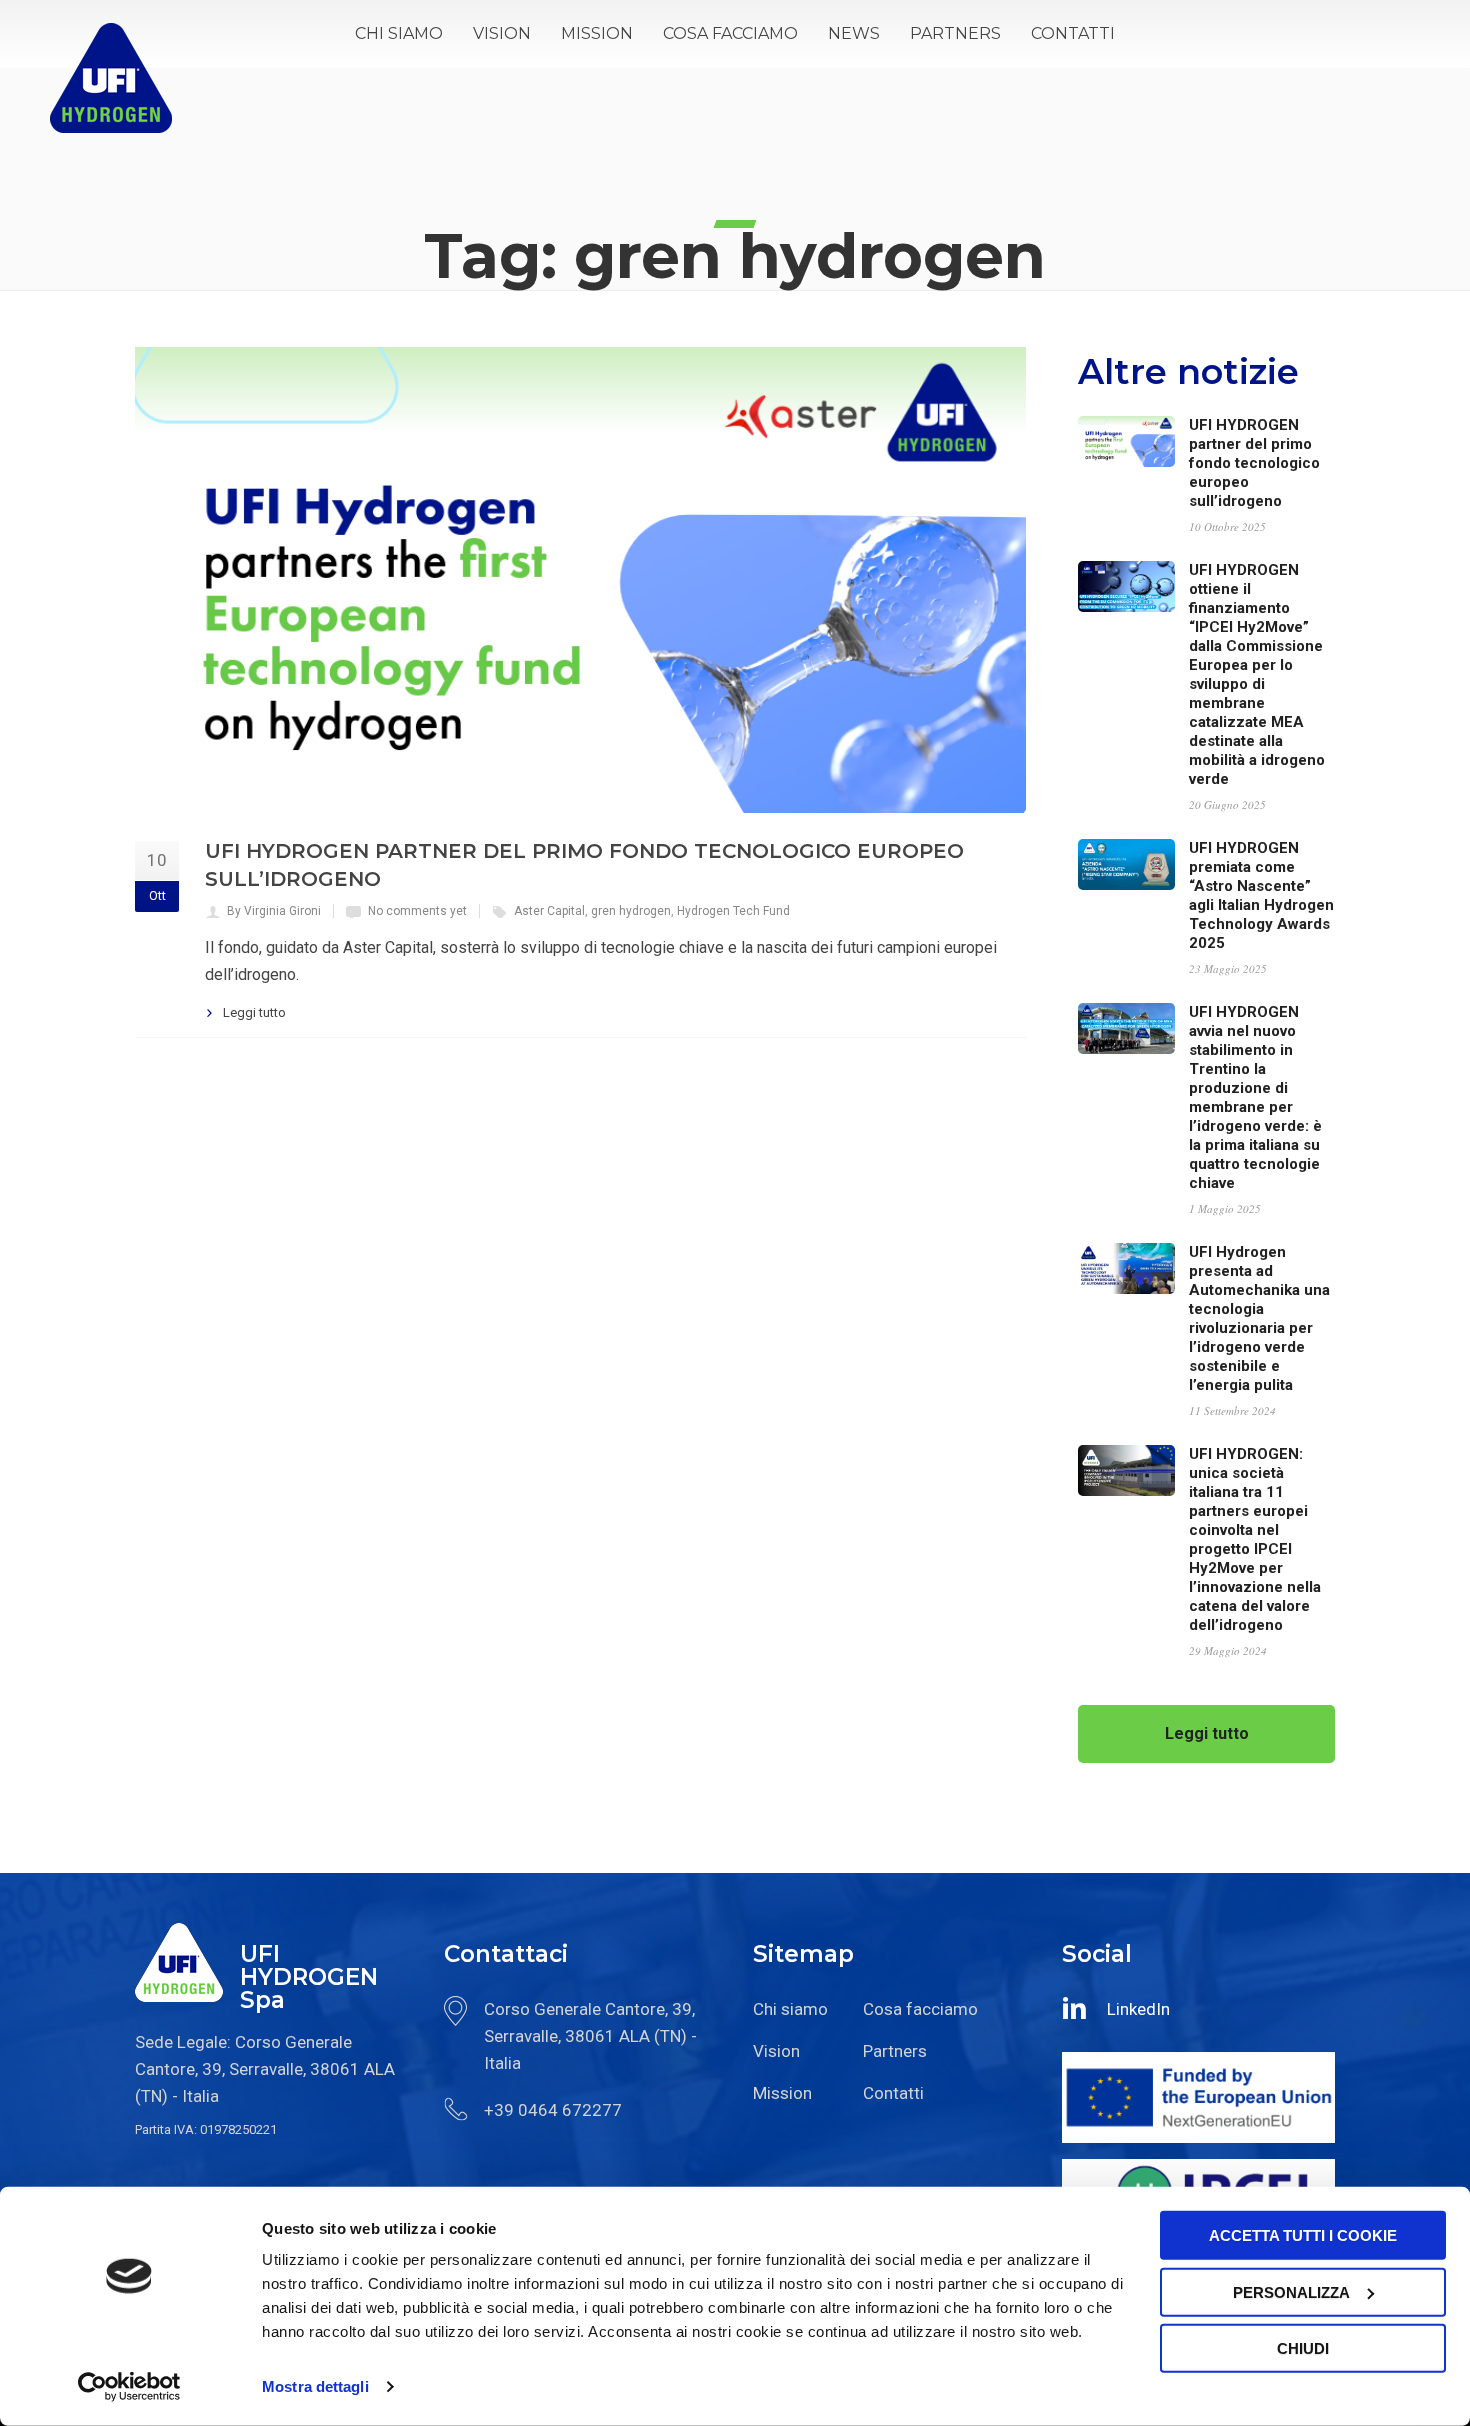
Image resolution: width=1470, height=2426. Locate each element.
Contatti (893, 2093)
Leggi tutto (254, 1012)
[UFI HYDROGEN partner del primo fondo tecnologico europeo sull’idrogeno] (580, 579)
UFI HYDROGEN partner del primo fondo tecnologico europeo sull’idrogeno (1254, 463)
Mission (782, 2093)
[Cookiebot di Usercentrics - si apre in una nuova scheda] (129, 2387)
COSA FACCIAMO (730, 33)
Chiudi (1303, 2348)
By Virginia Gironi (274, 911)
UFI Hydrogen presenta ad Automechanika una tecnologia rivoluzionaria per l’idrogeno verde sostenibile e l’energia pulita (1259, 1318)
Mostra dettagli (315, 2386)
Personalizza (1291, 2291)
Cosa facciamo (920, 2009)
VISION (502, 33)
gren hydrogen (631, 911)
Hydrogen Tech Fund (733, 911)
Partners (895, 2051)
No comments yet (417, 911)
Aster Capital (549, 911)
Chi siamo (790, 2009)
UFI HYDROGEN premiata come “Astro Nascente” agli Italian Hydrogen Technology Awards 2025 (1261, 895)
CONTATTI (1073, 33)
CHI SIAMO (399, 33)
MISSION (597, 33)
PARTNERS (955, 33)
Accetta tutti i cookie (1303, 2235)
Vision (776, 2051)
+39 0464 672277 (553, 2110)
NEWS (854, 33)
